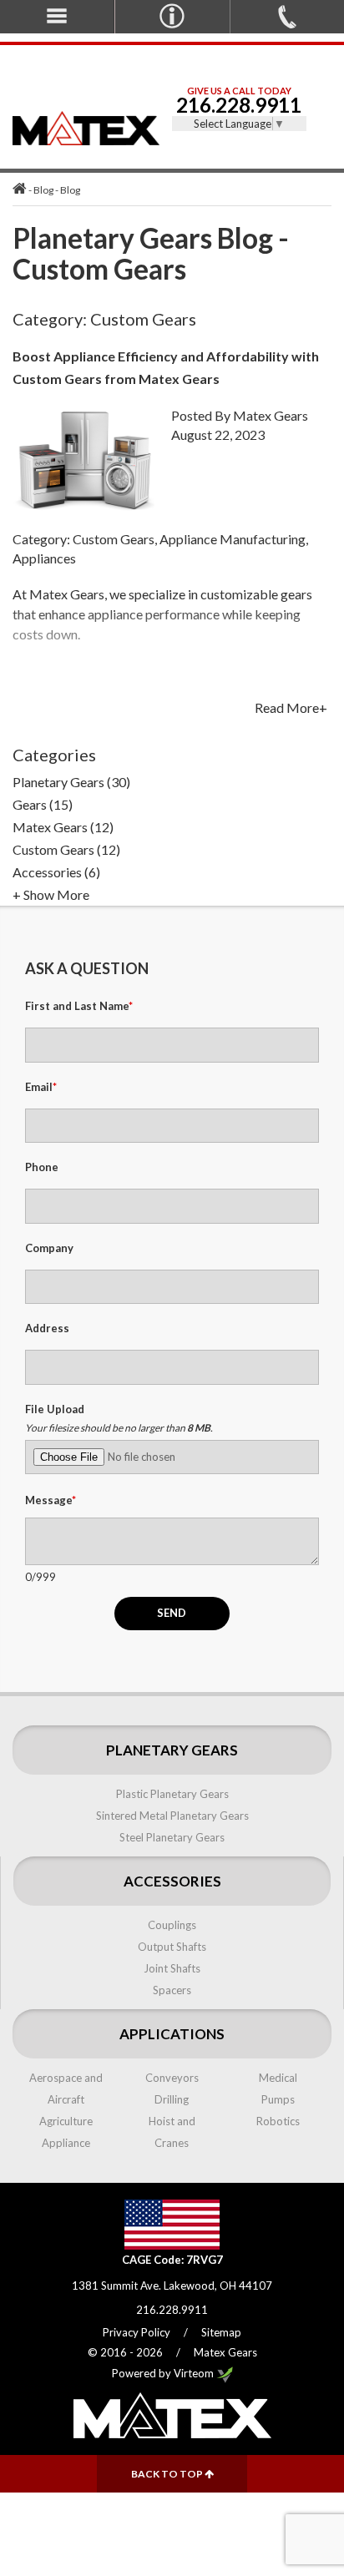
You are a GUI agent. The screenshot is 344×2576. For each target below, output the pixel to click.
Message (51, 1500)
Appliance (66, 2143)
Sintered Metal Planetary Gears (172, 1816)
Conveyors (172, 2078)
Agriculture (66, 2121)
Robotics (278, 2121)
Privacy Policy (137, 2332)
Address (47, 1328)
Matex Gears (271, 415)
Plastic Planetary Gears (172, 1794)
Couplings (172, 1925)
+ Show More (51, 894)
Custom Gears (114, 539)
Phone (42, 1167)
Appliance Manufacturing (233, 539)
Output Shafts (172, 1947)
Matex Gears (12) (63, 827)
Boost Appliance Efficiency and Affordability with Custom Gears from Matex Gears (166, 367)
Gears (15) (43, 804)
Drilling (172, 2099)
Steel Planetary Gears (172, 1837)
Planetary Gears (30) (71, 782)
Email (41, 1087)
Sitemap (221, 2332)
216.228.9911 (239, 105)
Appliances (44, 558)
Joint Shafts (172, 1968)
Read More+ (291, 708)
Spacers (172, 1990)
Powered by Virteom (164, 2373)
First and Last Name (79, 1006)
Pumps (278, 2099)
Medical (278, 2078)
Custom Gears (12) (66, 849)
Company (49, 1248)
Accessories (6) (56, 872)
